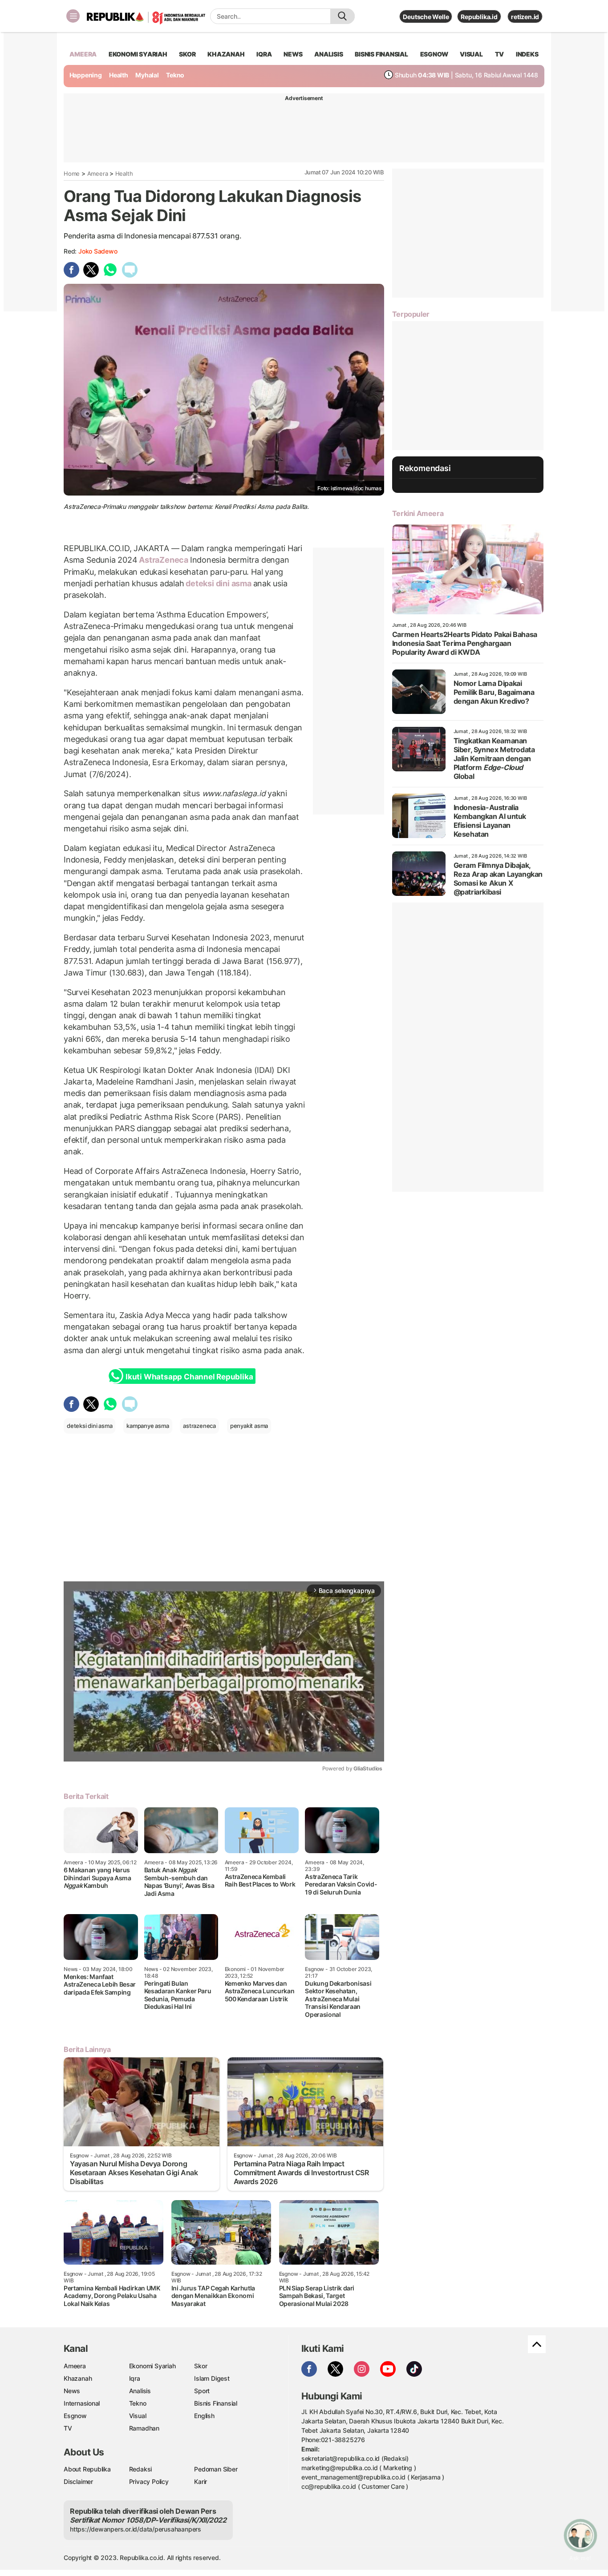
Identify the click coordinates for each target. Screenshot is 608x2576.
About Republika (87, 2469)
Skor (201, 2366)
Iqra (135, 2378)
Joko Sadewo (98, 251)
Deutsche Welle (426, 17)
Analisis (140, 2391)
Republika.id (479, 17)
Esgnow (75, 2416)
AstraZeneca (163, 560)
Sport (202, 2391)
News (72, 2391)
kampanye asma (148, 1426)
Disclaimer (78, 2481)
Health (119, 75)
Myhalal (147, 75)
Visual (138, 2416)
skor (187, 54)
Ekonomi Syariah (138, 54)
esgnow (434, 54)
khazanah (226, 54)
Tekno (175, 75)
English (204, 2416)
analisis (328, 54)
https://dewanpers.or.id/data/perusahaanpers (136, 2529)
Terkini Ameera (418, 513)
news (293, 54)
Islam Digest (212, 2378)
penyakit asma (249, 1426)
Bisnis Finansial (381, 54)
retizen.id (525, 17)
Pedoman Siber (216, 2469)
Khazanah (78, 2378)
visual (471, 54)
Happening (86, 75)
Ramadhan (144, 2428)
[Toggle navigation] (73, 16)
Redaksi (141, 2469)
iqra (264, 54)
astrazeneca (199, 1426)
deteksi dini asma (219, 583)
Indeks (527, 54)
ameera (83, 54)
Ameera (98, 173)
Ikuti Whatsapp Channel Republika (189, 1377)
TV (500, 54)
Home (72, 173)
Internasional (82, 2403)
